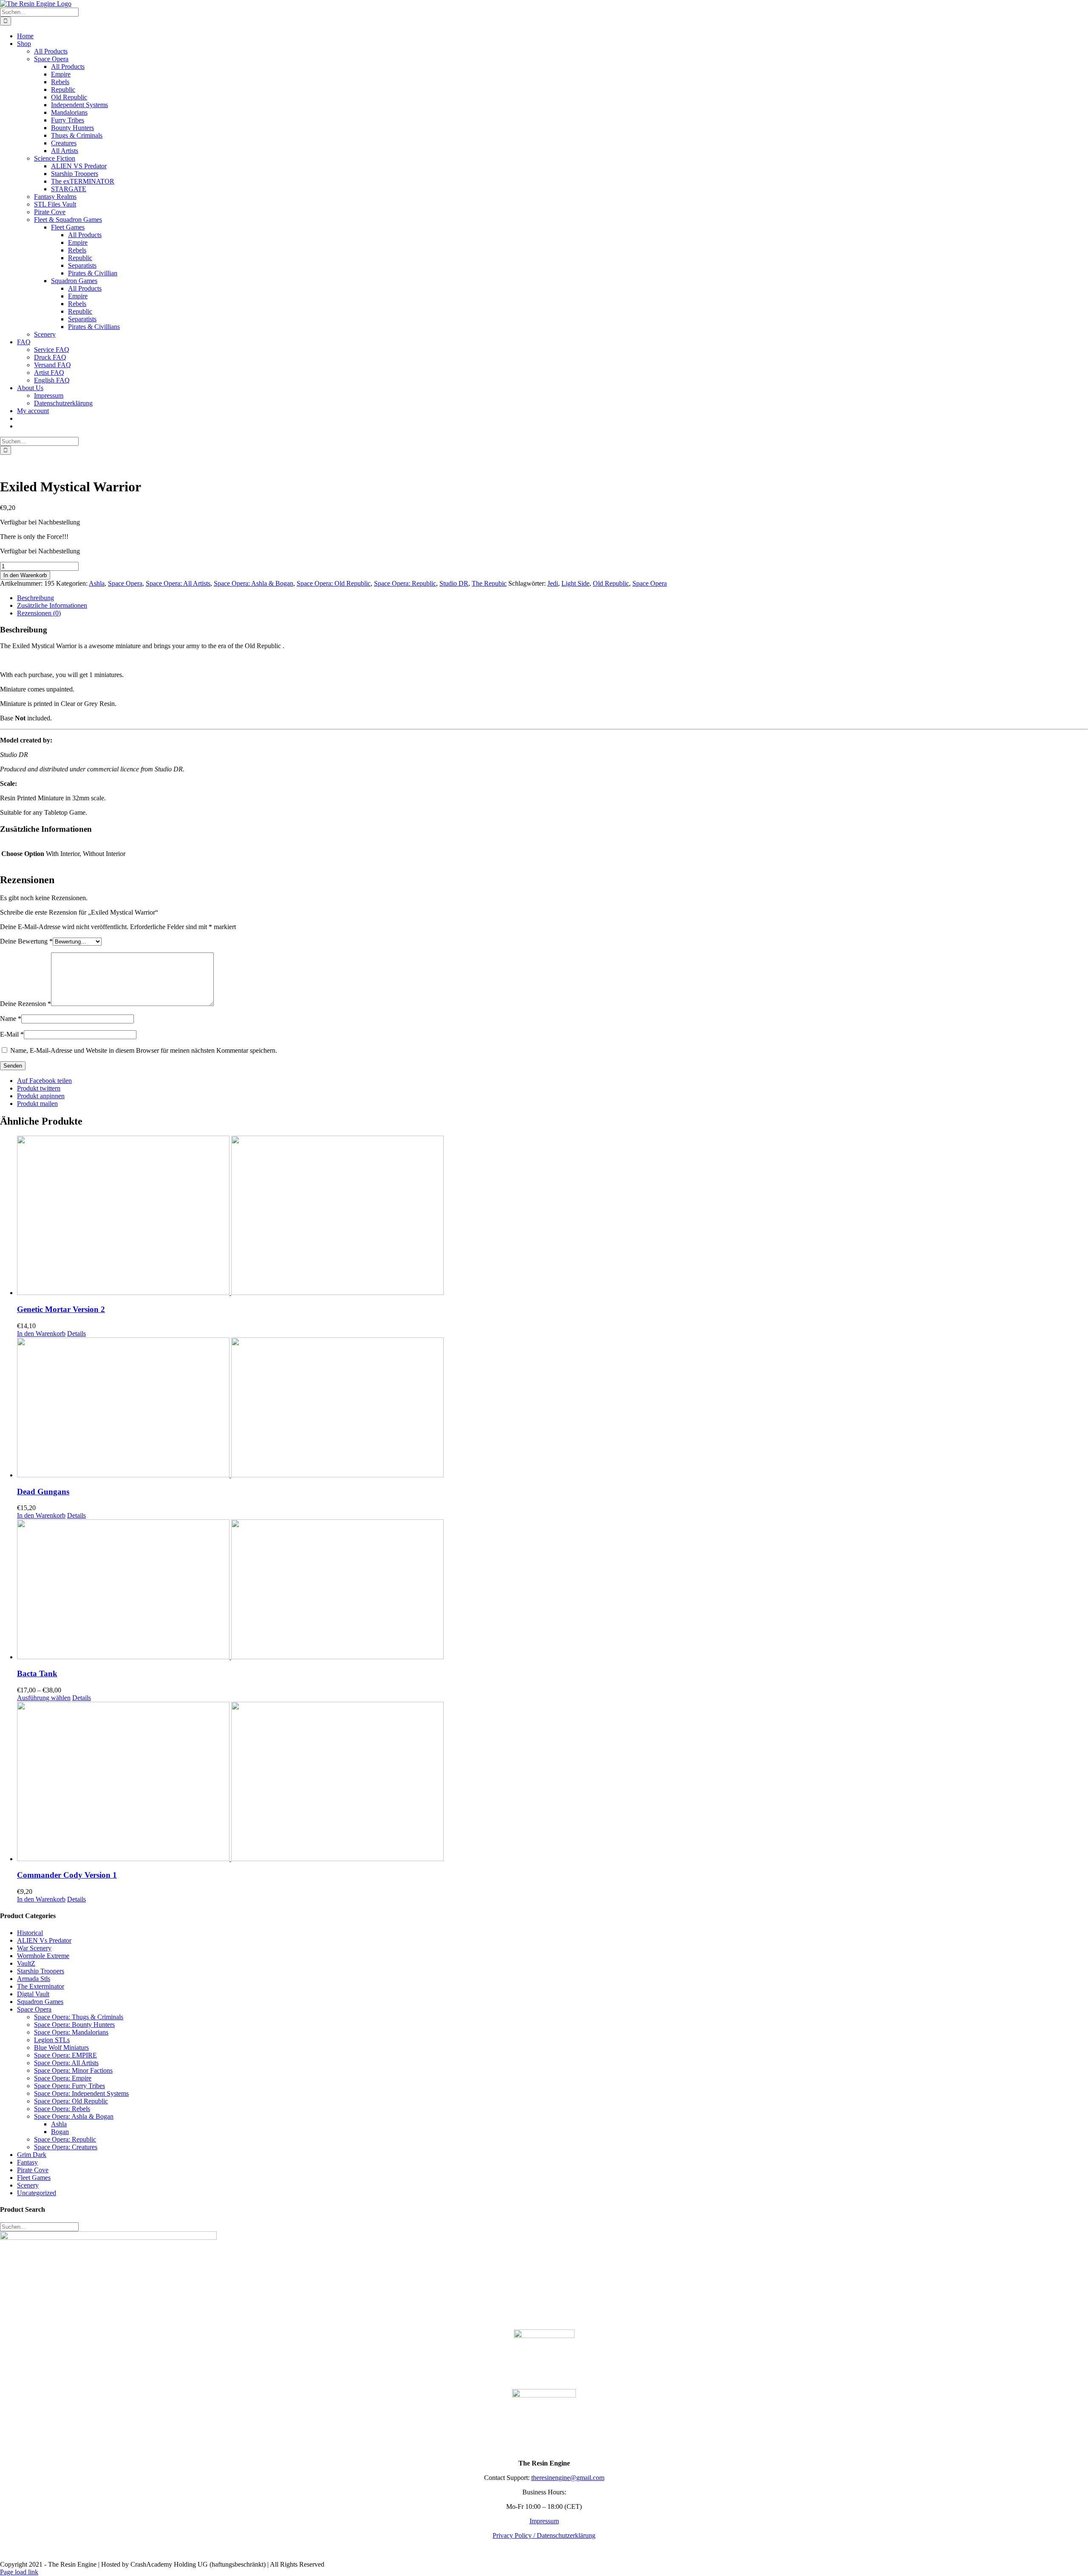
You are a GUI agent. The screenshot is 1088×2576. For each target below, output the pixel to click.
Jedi (553, 583)
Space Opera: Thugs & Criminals (79, 2017)
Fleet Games (34, 2178)
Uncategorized (37, 2193)
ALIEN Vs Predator (44, 1940)
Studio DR (454, 583)
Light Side (575, 583)
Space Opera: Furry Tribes (69, 2086)
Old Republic (611, 583)
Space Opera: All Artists (178, 583)
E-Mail (12, 1034)
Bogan (60, 2132)
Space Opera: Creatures (66, 2147)
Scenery (28, 2185)
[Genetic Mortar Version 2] (552, 1216)
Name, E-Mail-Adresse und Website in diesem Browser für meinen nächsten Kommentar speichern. (144, 1050)
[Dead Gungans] (552, 1408)
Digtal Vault (33, 1994)
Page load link (19, 2572)
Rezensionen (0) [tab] (39, 613)
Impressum (544, 2521)
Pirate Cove (33, 2170)
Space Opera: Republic (405, 583)
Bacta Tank (37, 1673)
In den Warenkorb (25, 575)
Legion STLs (52, 2040)
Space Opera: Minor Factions (73, 2070)
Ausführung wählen (44, 1698)
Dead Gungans (43, 1492)
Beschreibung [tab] (35, 598)
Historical (30, 1933)
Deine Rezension (25, 1004)
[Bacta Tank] (552, 1590)
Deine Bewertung (26, 941)
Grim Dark (32, 2155)
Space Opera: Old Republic (334, 583)
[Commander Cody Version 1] (552, 1782)
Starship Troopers (41, 1971)
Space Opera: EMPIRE (65, 2055)
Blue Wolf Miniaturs (61, 2047)
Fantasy (27, 2162)
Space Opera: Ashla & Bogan (254, 583)
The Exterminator (41, 1986)
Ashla (97, 583)
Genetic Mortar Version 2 (61, 1309)
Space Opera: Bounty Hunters (74, 2025)
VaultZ (26, 1963)
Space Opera (125, 583)
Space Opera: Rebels (62, 2109)
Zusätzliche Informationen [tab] (52, 605)
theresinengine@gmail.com (568, 2478)
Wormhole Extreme (43, 1956)
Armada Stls (34, 1979)
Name (11, 1019)
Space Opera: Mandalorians (71, 2032)
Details (76, 1333)
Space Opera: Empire (63, 2078)
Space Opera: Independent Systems (81, 2093)
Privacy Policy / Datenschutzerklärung (544, 2535)
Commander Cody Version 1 (67, 1875)
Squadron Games (40, 2002)
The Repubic (489, 583)
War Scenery (34, 1948)
